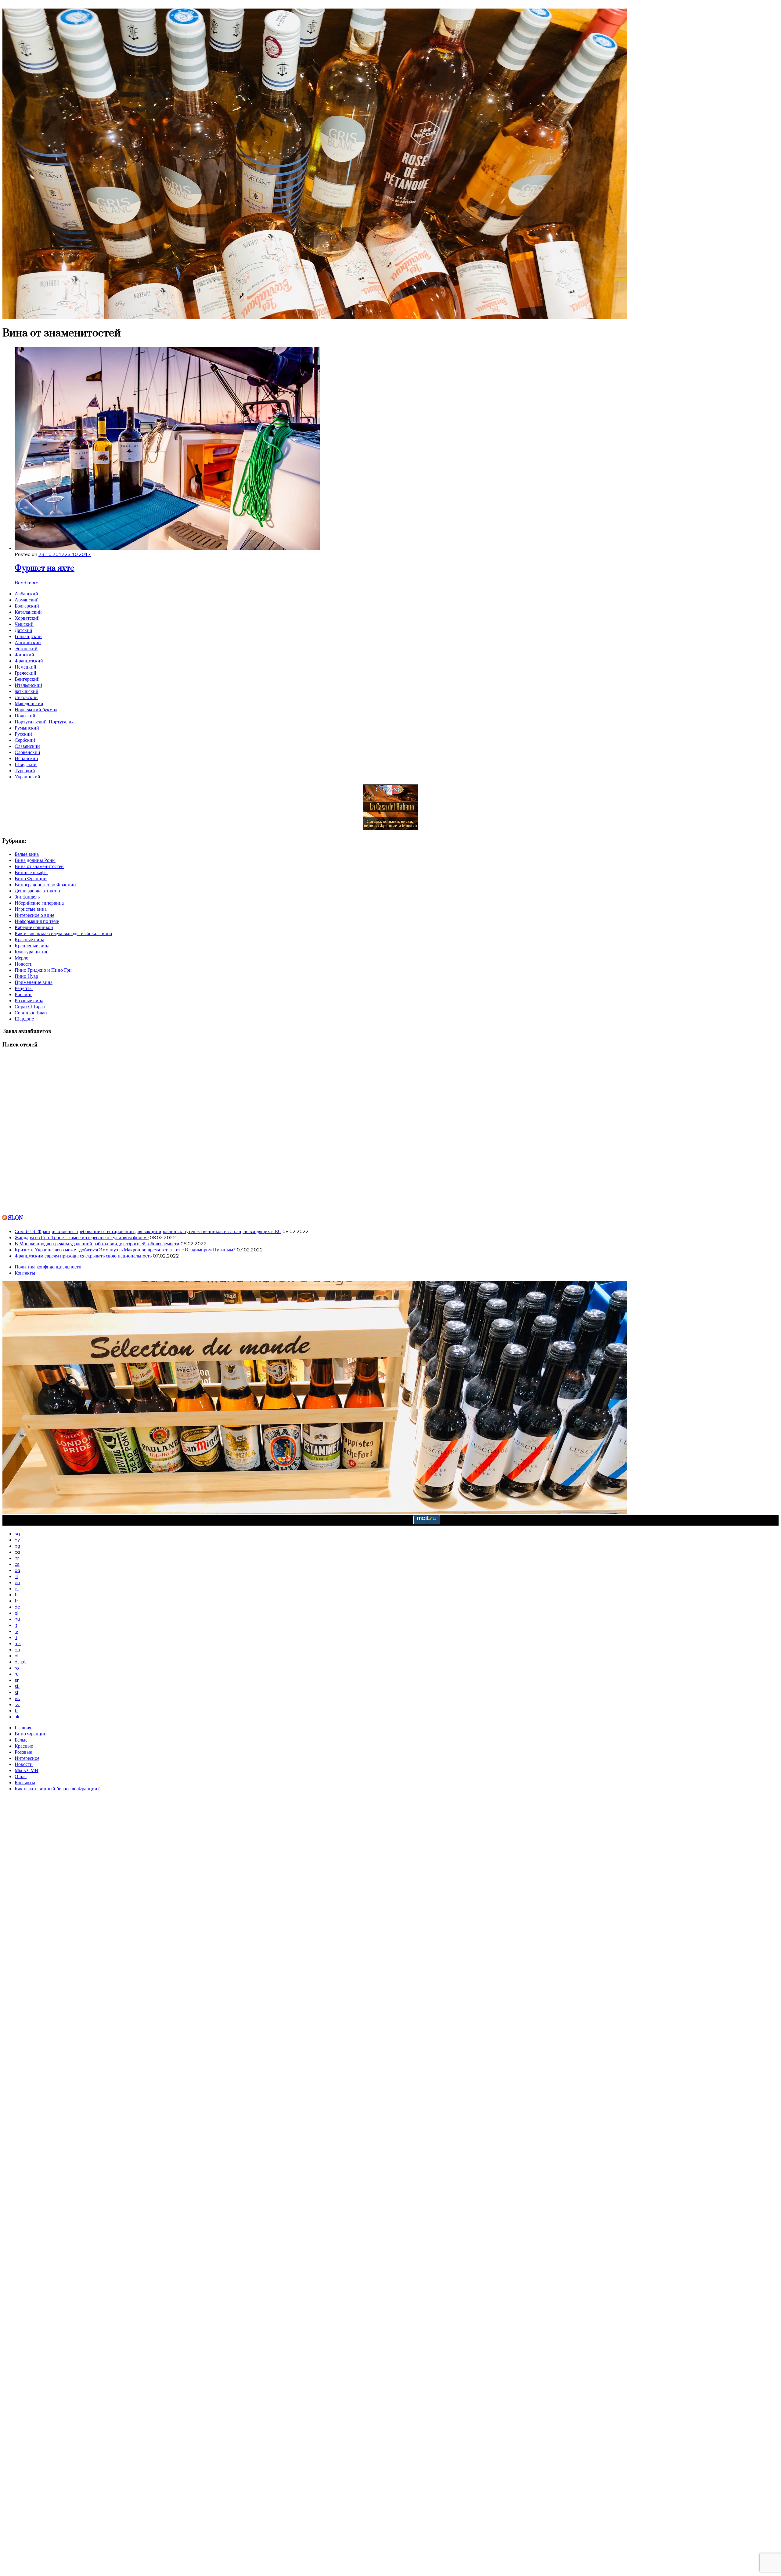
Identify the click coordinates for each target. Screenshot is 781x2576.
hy (17, 1540)
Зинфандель (27, 897)
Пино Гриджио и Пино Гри (43, 970)
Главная (23, 1727)
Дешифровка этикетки (38, 891)
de (17, 1607)
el (16, 1613)
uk (17, 1717)
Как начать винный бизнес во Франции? (57, 1788)
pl (16, 1656)
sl (16, 1692)
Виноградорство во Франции (45, 884)
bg (17, 1546)
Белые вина (27, 854)
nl (16, 1576)
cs (17, 1564)
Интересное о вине (34, 915)
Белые (21, 1740)
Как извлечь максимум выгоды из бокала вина (63, 933)
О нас (21, 1776)
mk (18, 1643)
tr (16, 1710)
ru (17, 1674)
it (16, 1625)
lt (16, 1637)
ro (17, 1668)
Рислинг (23, 994)
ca (17, 1552)
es (17, 1698)
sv (17, 1704)
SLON (15, 1218)
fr (16, 1601)
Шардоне (24, 1019)
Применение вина (34, 982)
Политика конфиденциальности (48, 1267)
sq (17, 1534)
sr (17, 1680)
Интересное (27, 1758)
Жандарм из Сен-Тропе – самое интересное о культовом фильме (82, 1237)
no (17, 1649)
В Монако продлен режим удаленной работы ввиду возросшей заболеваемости (97, 1243)
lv (16, 1631)
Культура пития (31, 952)
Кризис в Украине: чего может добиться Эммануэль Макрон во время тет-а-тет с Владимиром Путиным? (125, 1250)
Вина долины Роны (35, 860)
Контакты (25, 1273)
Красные (24, 1746)
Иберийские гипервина (39, 903)
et (17, 1588)
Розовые (23, 1752)
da (17, 1570)
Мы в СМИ (27, 1770)
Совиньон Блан (31, 1013)
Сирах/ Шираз (30, 1006)
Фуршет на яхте (45, 568)
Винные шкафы (31, 872)
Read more (27, 583)
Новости (24, 964)
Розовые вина (29, 1000)
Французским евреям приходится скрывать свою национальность (83, 1256)
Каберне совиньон (34, 927)
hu (17, 1619)
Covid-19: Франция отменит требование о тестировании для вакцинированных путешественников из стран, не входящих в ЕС (148, 1231)
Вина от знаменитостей (39, 866)
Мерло (22, 958)
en (17, 1582)
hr (17, 1558)
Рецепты (24, 988)
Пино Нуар (26, 976)
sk (17, 1686)
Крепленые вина (32, 945)
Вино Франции (31, 878)
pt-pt (20, 1662)
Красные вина (29, 939)
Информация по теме (37, 921)
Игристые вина (31, 909)
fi (16, 1595)
